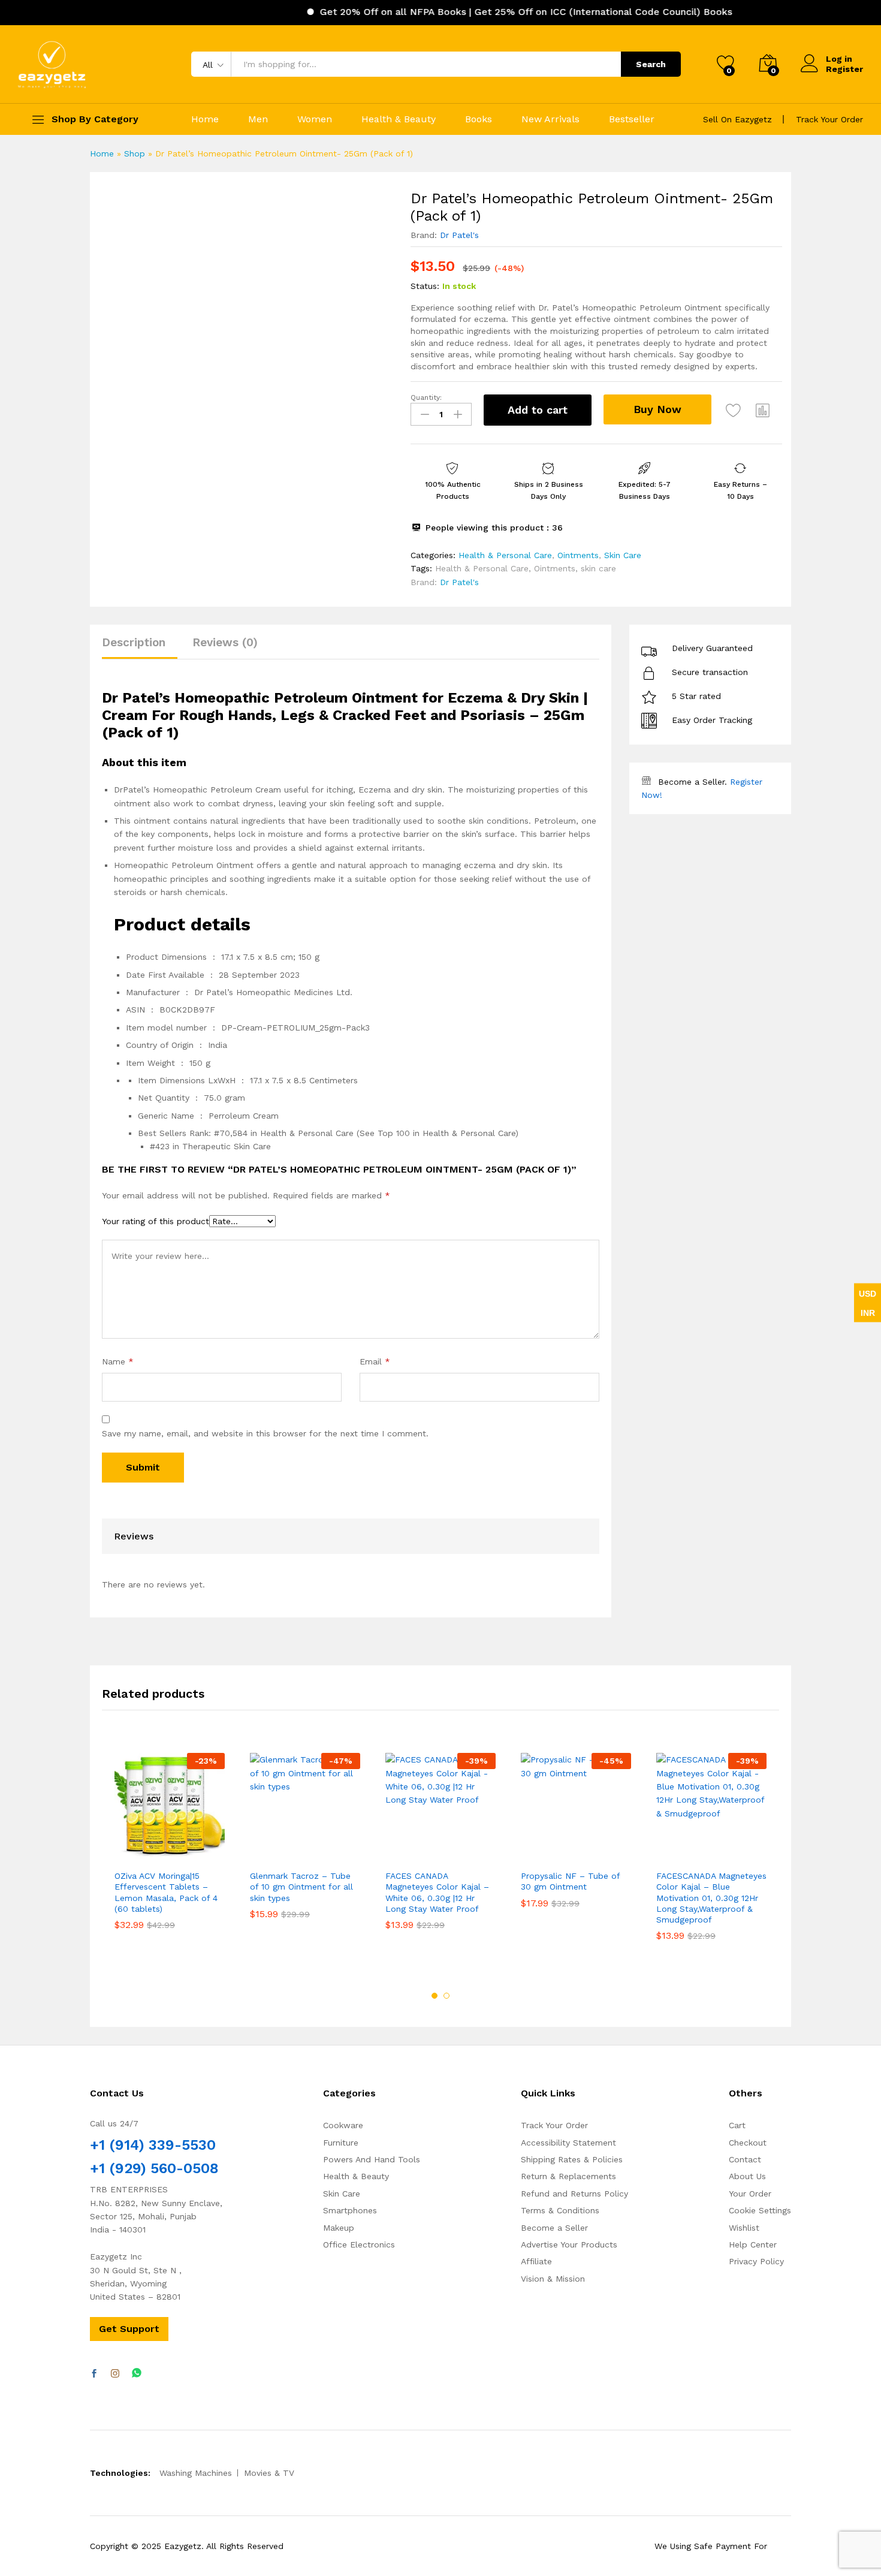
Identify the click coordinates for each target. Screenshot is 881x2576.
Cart (737, 2125)
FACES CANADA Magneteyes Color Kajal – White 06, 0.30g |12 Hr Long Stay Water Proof (437, 1892)
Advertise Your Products (569, 2244)
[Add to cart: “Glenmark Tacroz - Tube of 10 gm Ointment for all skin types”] (261, 1850)
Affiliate (536, 2261)
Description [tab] (134, 642)
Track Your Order (829, 119)
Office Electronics (359, 2244)
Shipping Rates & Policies (572, 2159)
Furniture (341, 2143)
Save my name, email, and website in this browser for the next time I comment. (265, 1433)
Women (315, 119)
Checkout (748, 2143)
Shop (135, 153)
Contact (745, 2159)
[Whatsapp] (137, 2374)
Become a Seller (554, 2228)
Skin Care (623, 555)
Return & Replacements (568, 2176)
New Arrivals (550, 119)
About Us (747, 2176)
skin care (598, 568)
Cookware (343, 2125)
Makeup (339, 2228)
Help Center (753, 2244)
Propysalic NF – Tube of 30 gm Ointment (570, 1881)
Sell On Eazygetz (737, 119)
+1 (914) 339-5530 (153, 2145)
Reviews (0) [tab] (225, 642)
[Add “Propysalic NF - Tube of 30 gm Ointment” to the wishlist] (587, 1850)
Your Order (750, 2194)
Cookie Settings (760, 2210)
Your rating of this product (156, 1221)
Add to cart (538, 410)
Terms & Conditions (560, 2210)
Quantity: (426, 397)
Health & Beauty (399, 119)
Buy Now (657, 409)
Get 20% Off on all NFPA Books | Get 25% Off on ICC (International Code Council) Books (487, 12)
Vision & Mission (553, 2279)
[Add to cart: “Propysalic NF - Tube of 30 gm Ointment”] (532, 1850)
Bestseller (632, 119)
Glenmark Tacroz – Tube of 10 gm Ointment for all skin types (301, 1887)
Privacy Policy (756, 2261)
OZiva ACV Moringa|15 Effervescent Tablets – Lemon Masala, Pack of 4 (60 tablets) (166, 1892)
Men (258, 119)
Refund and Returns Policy (574, 2194)
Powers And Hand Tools (372, 2159)
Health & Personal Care (505, 555)
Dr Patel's (459, 235)
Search (651, 64)
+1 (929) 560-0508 (154, 2168)
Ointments (578, 555)
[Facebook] (94, 2374)
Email (375, 1361)
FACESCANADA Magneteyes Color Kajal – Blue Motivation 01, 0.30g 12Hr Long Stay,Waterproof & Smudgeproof (711, 1898)
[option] (170, 1850)
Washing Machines (196, 2473)
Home (205, 119)
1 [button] (435, 1996)
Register (844, 69)
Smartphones (350, 2210)
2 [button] (446, 1996)
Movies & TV (269, 2473)
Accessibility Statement (568, 2143)
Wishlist (744, 2228)
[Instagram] (115, 2374)
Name (118, 1361)
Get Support (129, 2329)
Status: (425, 286)
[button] (763, 410)
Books (479, 119)
